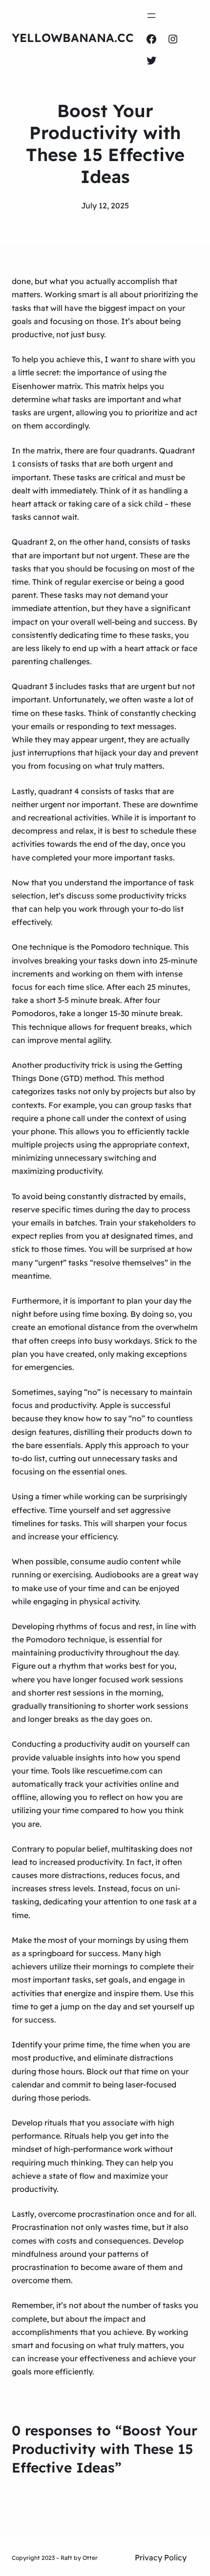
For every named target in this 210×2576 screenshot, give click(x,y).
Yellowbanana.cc (73, 38)
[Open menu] (151, 16)
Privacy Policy (161, 2557)
